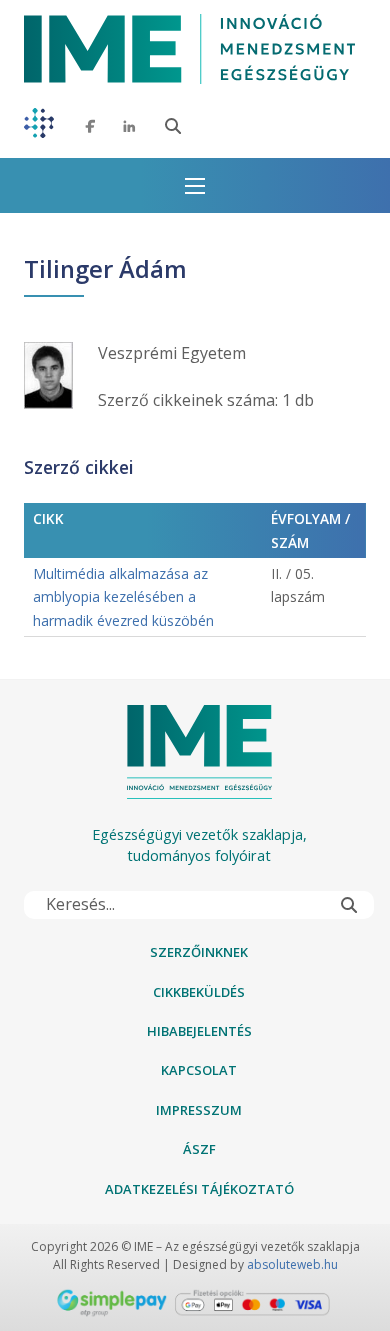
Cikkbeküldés (199, 992)
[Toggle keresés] (173, 126)
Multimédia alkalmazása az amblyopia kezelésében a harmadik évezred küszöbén (123, 597)
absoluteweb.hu (292, 1264)
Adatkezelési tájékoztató (199, 1189)
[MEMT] (39, 126)
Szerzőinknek (199, 952)
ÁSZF (199, 1149)
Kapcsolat (199, 1070)
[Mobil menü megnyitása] (195, 186)
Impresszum (199, 1110)
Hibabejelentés (199, 1031)
